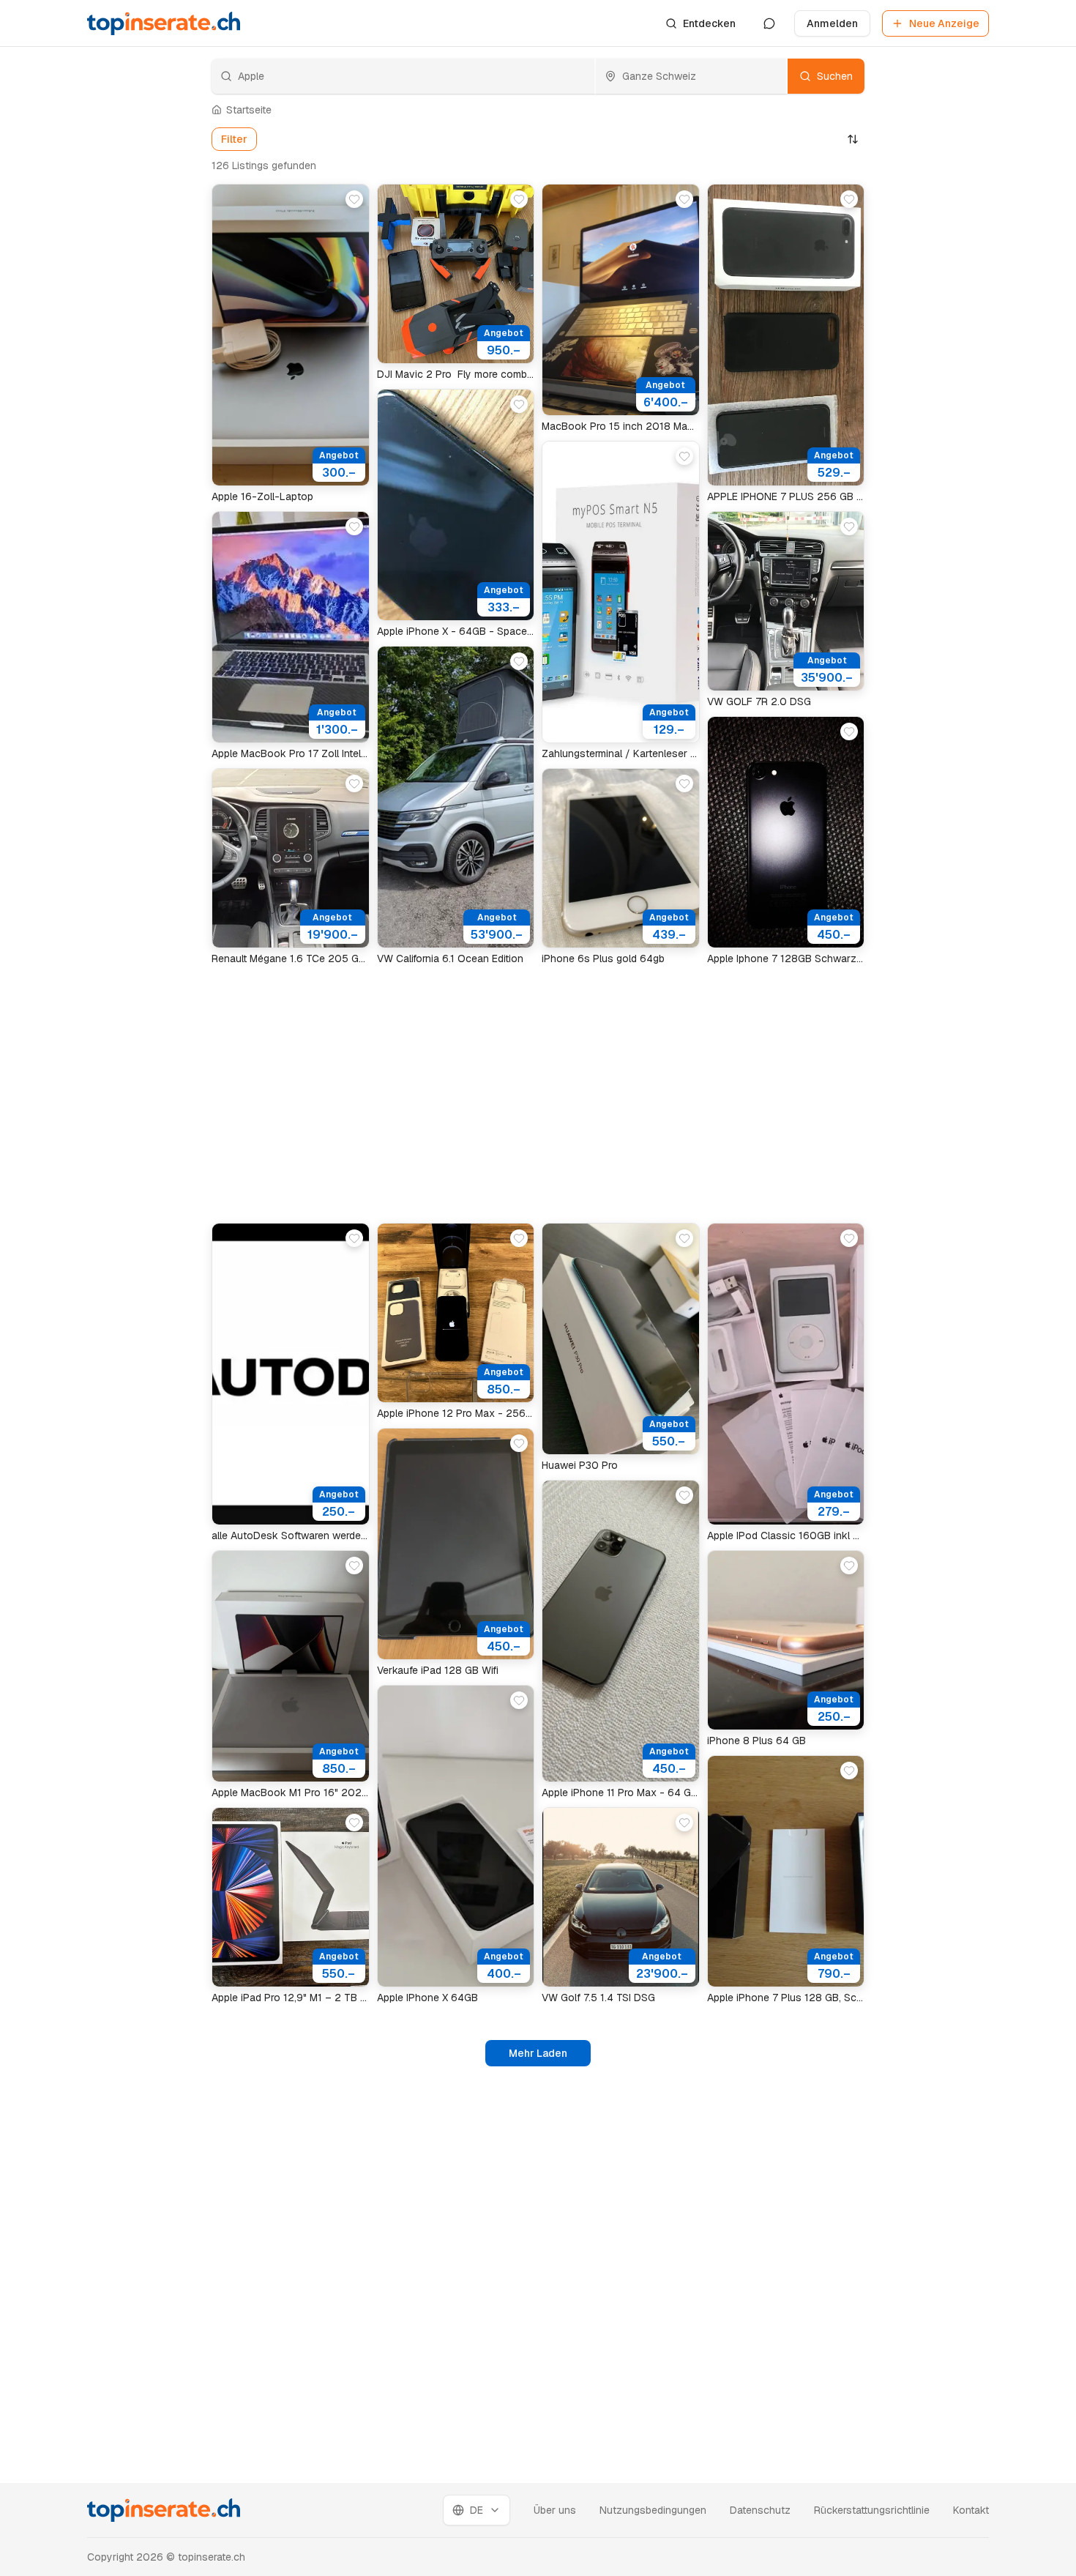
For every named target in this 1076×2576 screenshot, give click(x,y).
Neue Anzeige (944, 23)
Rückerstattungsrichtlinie (872, 2510)
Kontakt (971, 2510)
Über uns (555, 2510)
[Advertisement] (135, 417)
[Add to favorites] (354, 199)
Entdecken (709, 23)
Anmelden (832, 23)
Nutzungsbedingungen (653, 2510)
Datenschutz (760, 2510)
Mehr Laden (538, 2053)
